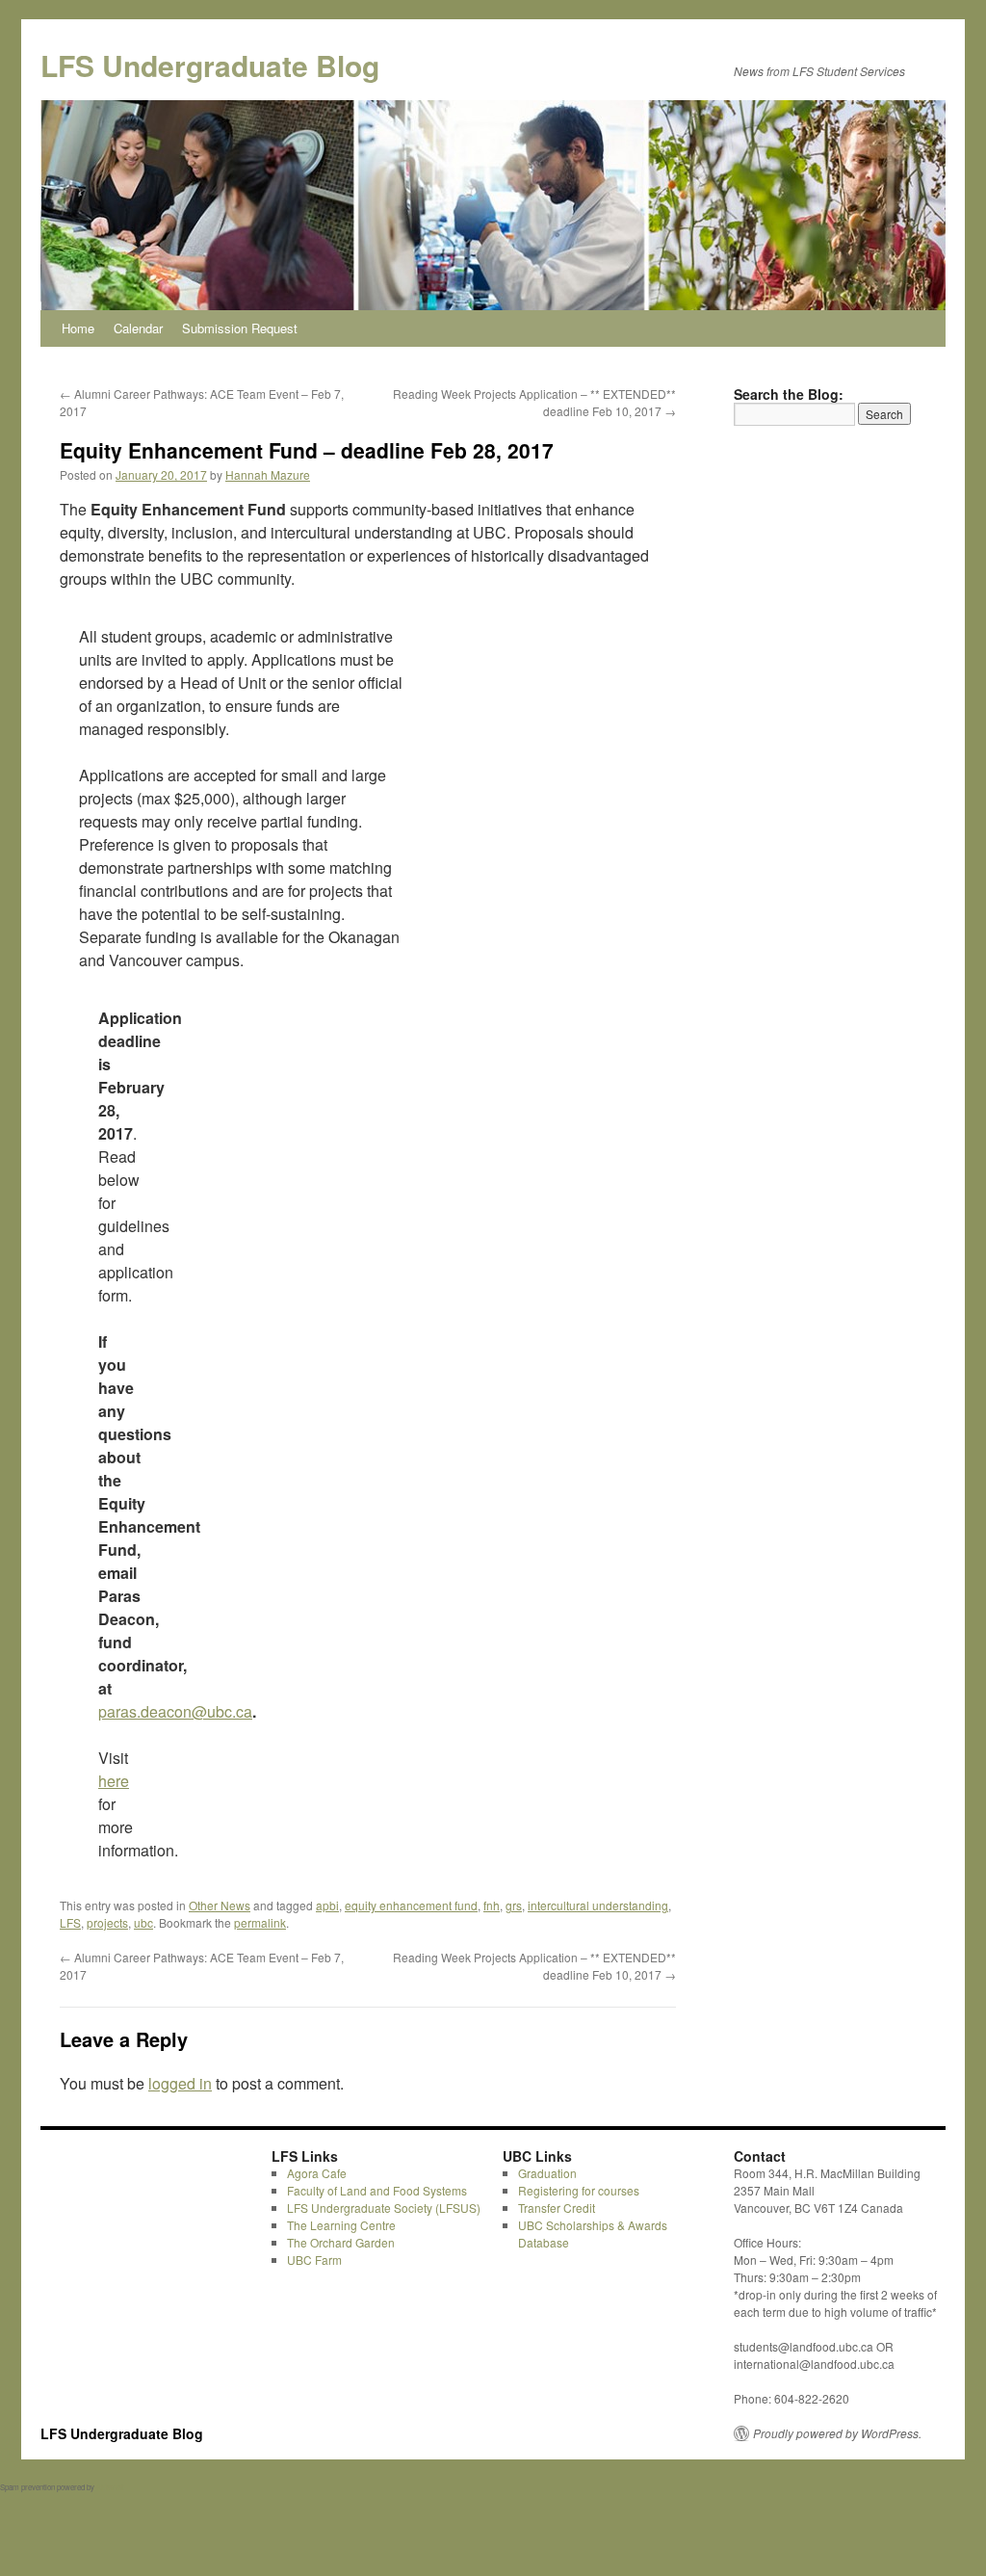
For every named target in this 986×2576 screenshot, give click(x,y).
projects (107, 1922)
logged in (180, 2083)
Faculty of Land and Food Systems (377, 2190)
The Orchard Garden (341, 2242)
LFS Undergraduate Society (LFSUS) (384, 2208)
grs (514, 1905)
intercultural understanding (598, 1905)
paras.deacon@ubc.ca (175, 1711)
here (114, 1781)
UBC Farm (314, 2260)
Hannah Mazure (268, 474)
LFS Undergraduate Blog (210, 65)
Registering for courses (579, 2190)
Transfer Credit (557, 2208)
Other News (220, 1905)
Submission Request (240, 328)
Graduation (547, 2173)
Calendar (138, 328)
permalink (260, 1922)
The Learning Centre (341, 2225)
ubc (143, 1922)
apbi (327, 1905)
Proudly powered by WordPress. (837, 2433)
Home (78, 328)
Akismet (110, 2487)
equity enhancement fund (411, 1905)
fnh (492, 1905)
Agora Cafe (317, 2173)
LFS (70, 1922)
